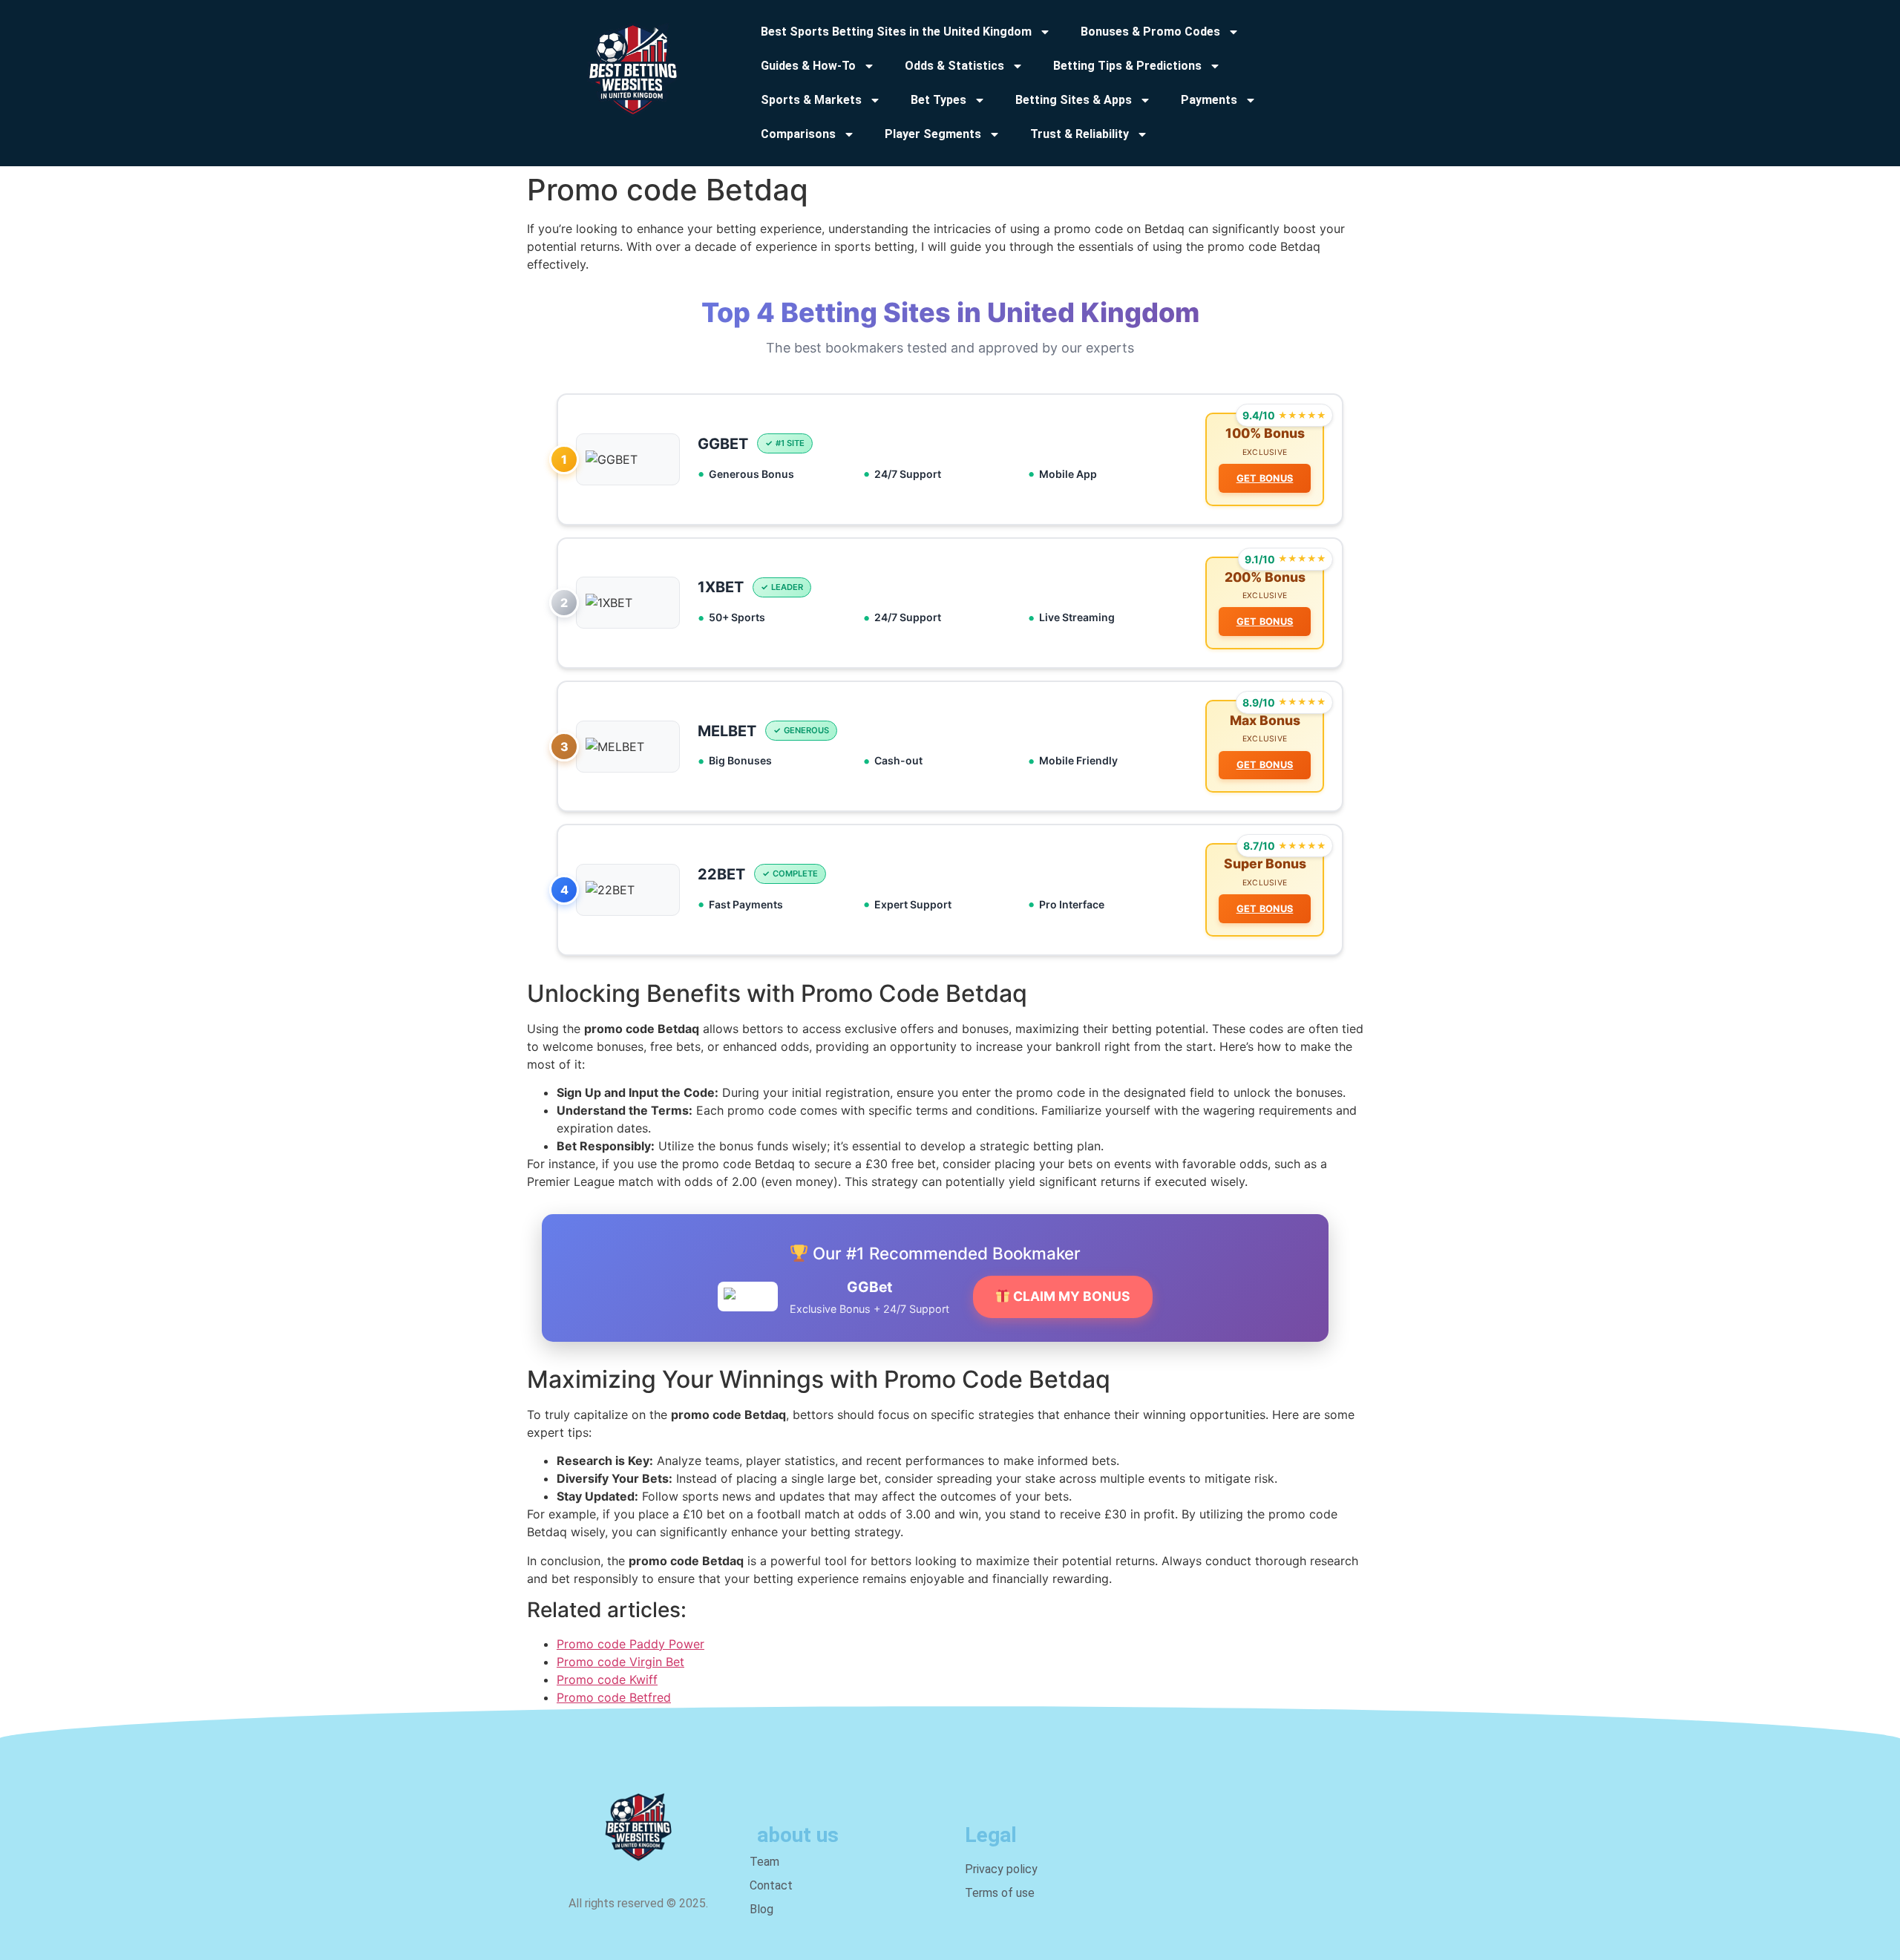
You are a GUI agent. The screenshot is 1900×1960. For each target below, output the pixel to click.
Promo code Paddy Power (630, 1644)
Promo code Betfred (614, 1697)
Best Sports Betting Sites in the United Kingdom (896, 32)
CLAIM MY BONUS (1070, 1296)
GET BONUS (1265, 478)
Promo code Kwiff (607, 1679)
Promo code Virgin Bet (620, 1662)
